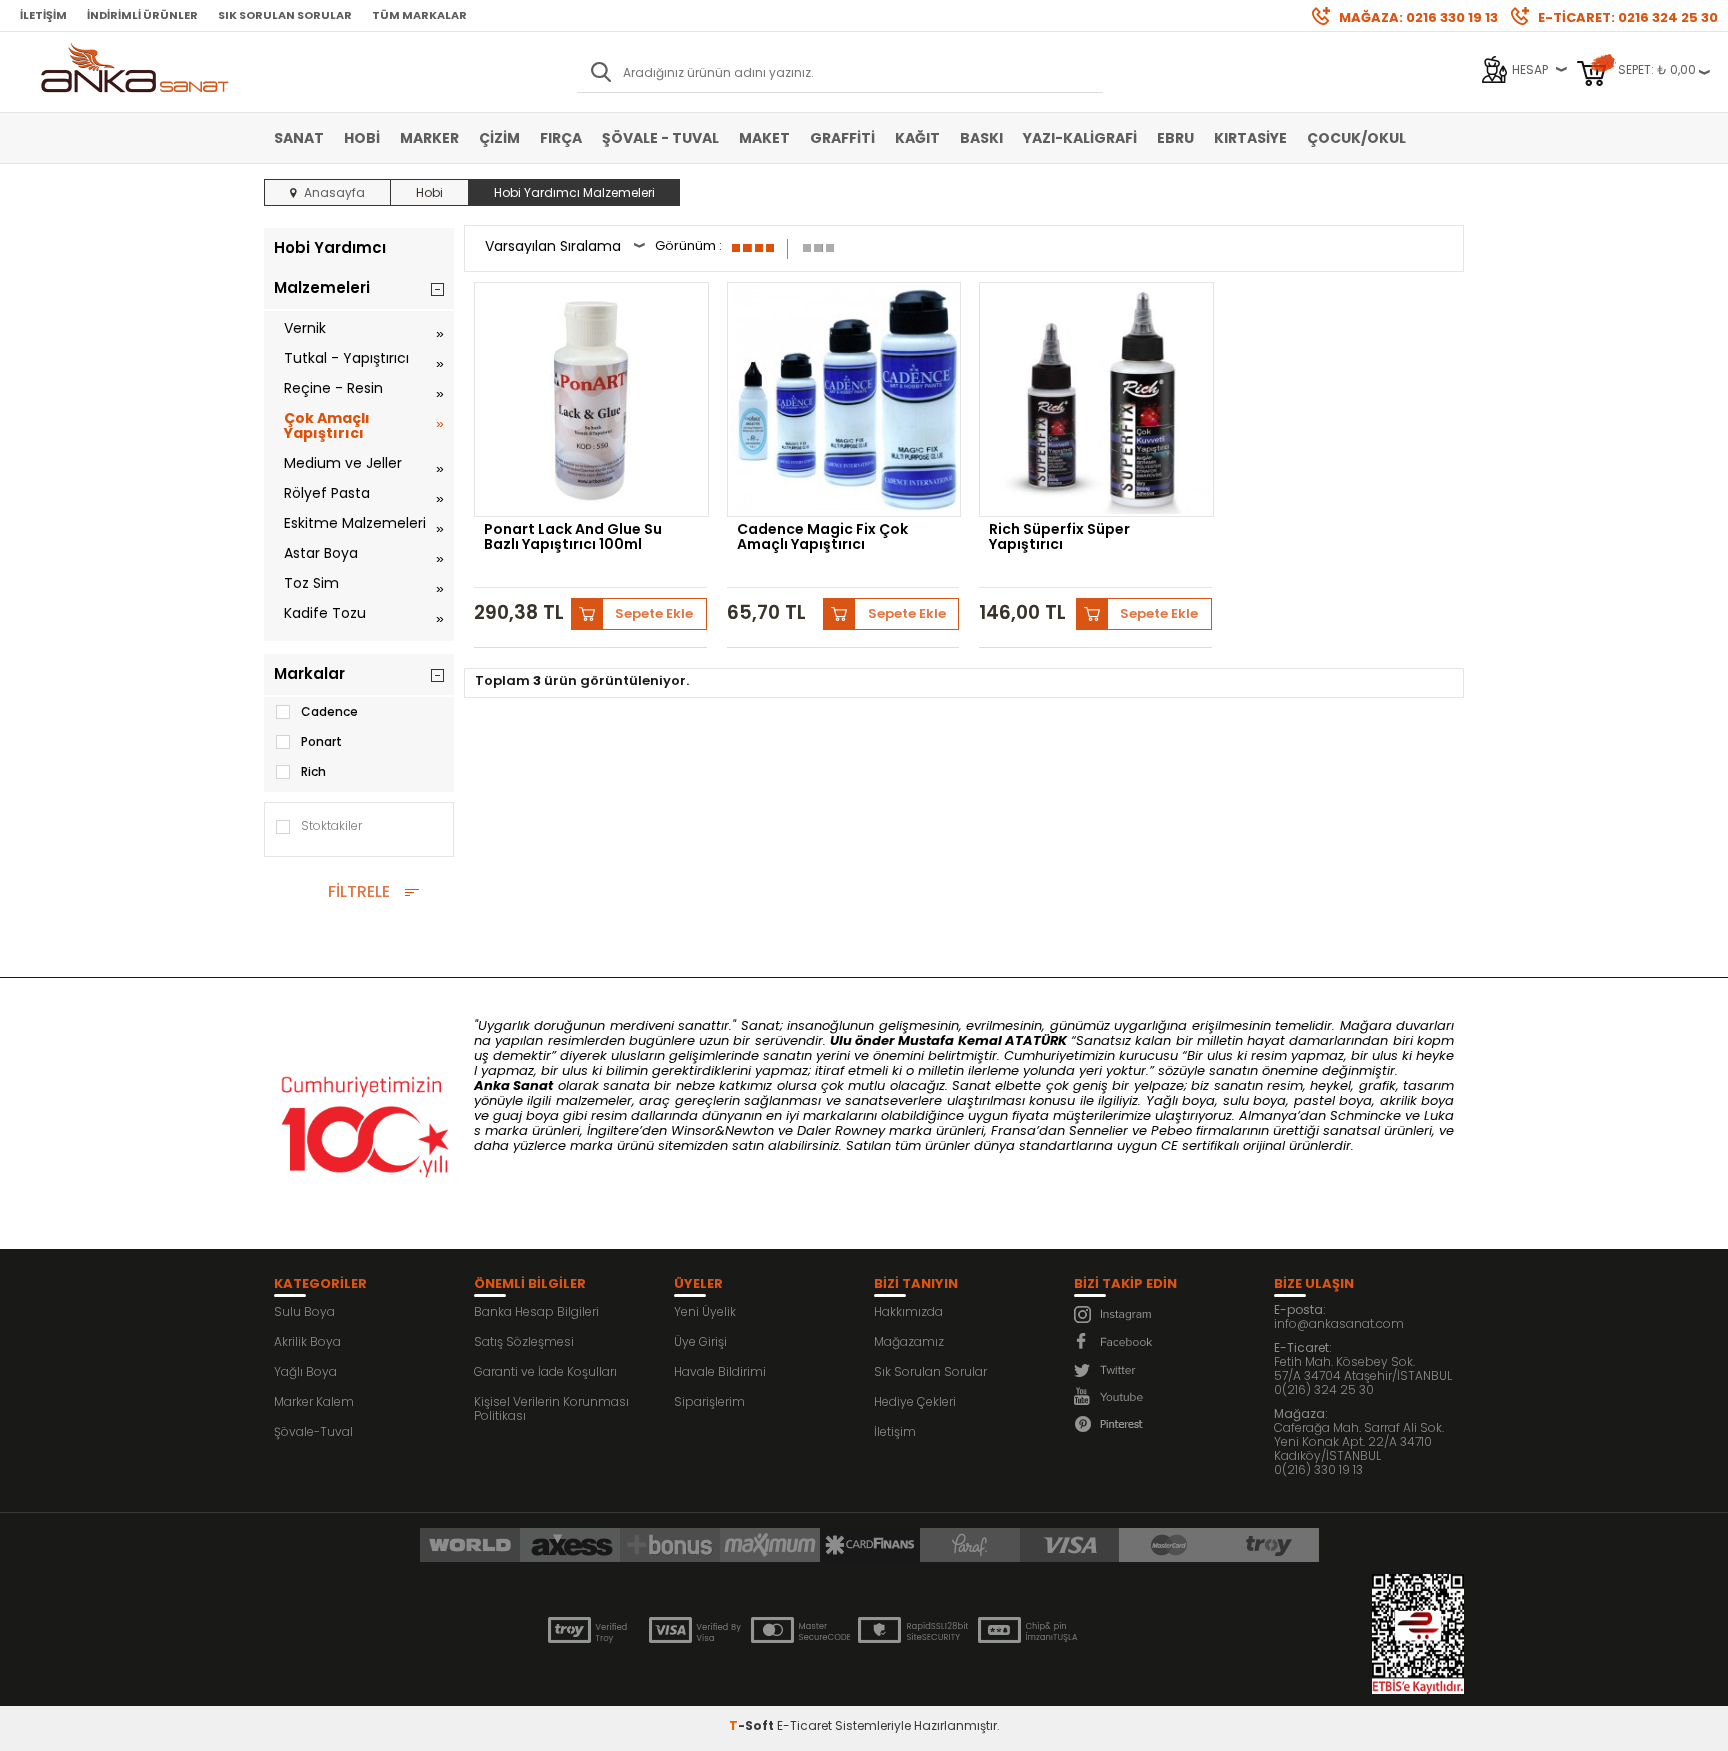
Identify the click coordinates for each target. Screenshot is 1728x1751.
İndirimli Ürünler (142, 15)
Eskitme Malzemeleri (355, 523)
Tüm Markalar (419, 15)
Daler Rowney (843, 1130)
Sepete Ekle (654, 613)
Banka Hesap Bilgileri (536, 1311)
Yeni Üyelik (705, 1311)
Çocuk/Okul (1356, 138)
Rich (313, 771)
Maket (764, 138)
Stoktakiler (331, 825)
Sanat (299, 138)
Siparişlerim (709, 1401)
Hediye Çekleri (915, 1401)
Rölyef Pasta (327, 493)
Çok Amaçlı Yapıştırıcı (327, 425)
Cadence (329, 711)
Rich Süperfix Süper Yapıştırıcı (1059, 538)
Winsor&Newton (722, 1130)
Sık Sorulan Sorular (285, 15)
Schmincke (1365, 1115)
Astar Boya (321, 553)
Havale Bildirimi (720, 1371)
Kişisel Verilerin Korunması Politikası (551, 1408)
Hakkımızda (908, 1311)
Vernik (305, 328)
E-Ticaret (804, 1725)
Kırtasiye (1250, 138)
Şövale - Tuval (660, 138)
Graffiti (842, 138)
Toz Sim (311, 583)
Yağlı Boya (305, 1371)
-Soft (753, 1725)
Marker (429, 138)
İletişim (43, 15)
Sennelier (1098, 1130)
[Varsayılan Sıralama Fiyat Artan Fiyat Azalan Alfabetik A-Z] (565, 248)
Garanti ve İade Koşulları (545, 1371)
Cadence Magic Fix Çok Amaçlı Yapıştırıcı (822, 538)
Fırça (561, 138)
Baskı (981, 138)
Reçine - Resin (333, 388)
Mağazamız (909, 1341)
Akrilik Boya (307, 1341)
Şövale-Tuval (313, 1431)
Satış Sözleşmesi (524, 1341)
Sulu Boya (304, 1311)
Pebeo (1171, 1130)
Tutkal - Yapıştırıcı (346, 358)
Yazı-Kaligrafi (1080, 138)
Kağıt (917, 138)
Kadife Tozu (325, 613)
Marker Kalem (314, 1401)
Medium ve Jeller (343, 463)
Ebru (1175, 138)
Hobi (362, 138)
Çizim (499, 138)
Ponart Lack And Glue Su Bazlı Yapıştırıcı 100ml (573, 538)
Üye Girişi (700, 1341)
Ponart (321, 741)
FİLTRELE (359, 891)
